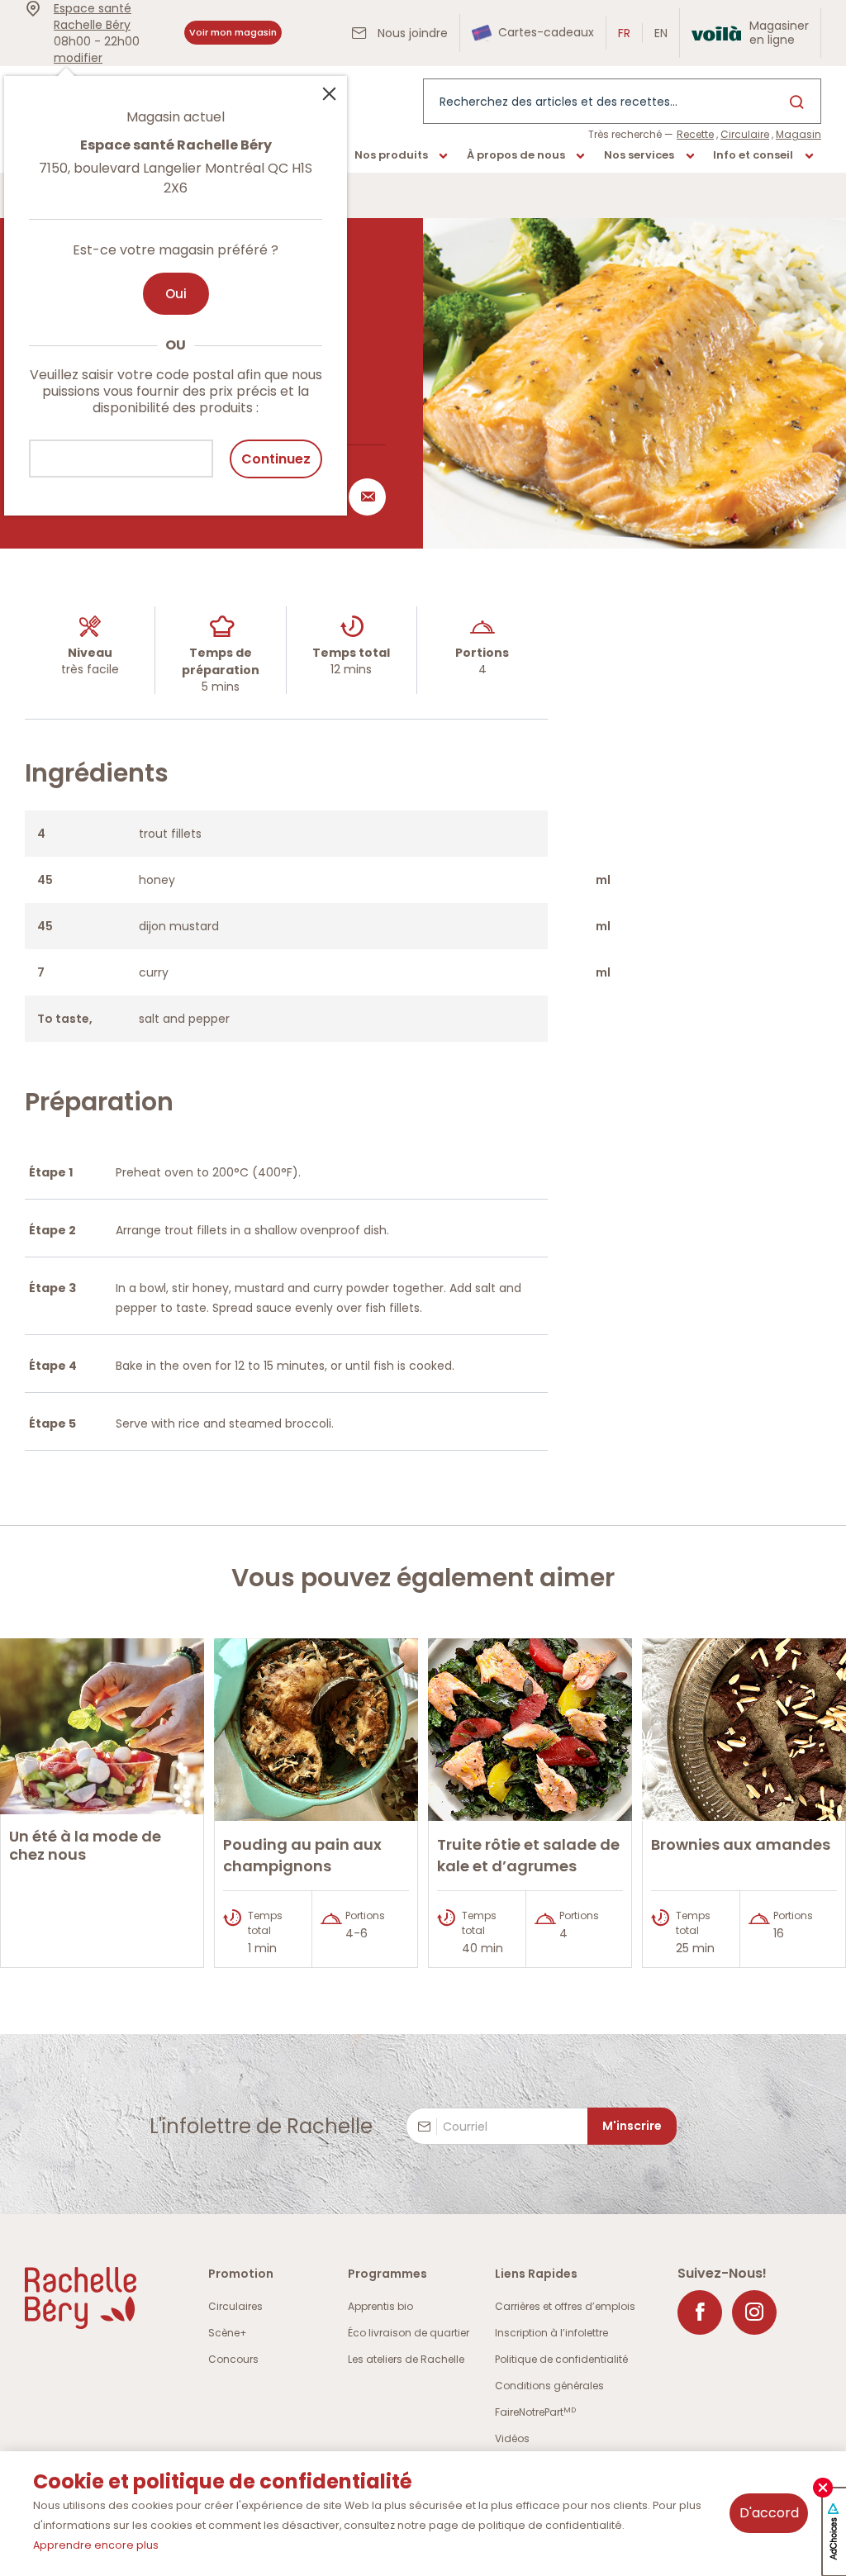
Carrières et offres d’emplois (565, 2306)
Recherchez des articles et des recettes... (558, 102)
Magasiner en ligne (779, 33)
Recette (695, 134)
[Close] (329, 93)
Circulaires (235, 2306)
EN (661, 33)
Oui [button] (176, 294)
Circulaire (745, 134)
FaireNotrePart (535, 2412)
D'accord (769, 2513)
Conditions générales (549, 2386)
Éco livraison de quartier (409, 2333)
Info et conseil (753, 155)
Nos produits (391, 155)
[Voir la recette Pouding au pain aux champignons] (316, 1730)
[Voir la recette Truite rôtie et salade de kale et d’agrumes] (530, 1730)
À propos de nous (516, 155)
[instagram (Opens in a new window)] (754, 2312)
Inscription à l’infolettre (551, 2333)
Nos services (639, 155)
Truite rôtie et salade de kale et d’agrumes (528, 1855)
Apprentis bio (380, 2306)
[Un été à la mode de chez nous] (102, 1726)
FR (624, 33)
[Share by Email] (364, 497)
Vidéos (512, 2438)
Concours (233, 2359)
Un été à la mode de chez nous (85, 1845)
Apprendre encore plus (96, 2545)
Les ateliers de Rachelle (406, 2359)
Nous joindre (411, 33)
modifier (78, 58)
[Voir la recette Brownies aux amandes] (744, 1730)
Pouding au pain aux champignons (302, 1855)
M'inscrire (632, 2126)
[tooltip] (176, 286)
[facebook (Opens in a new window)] (700, 2312)
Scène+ (228, 2333)
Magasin (798, 134)
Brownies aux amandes (741, 1844)
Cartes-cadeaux (544, 32)
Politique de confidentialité (561, 2359)
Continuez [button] (276, 459)
